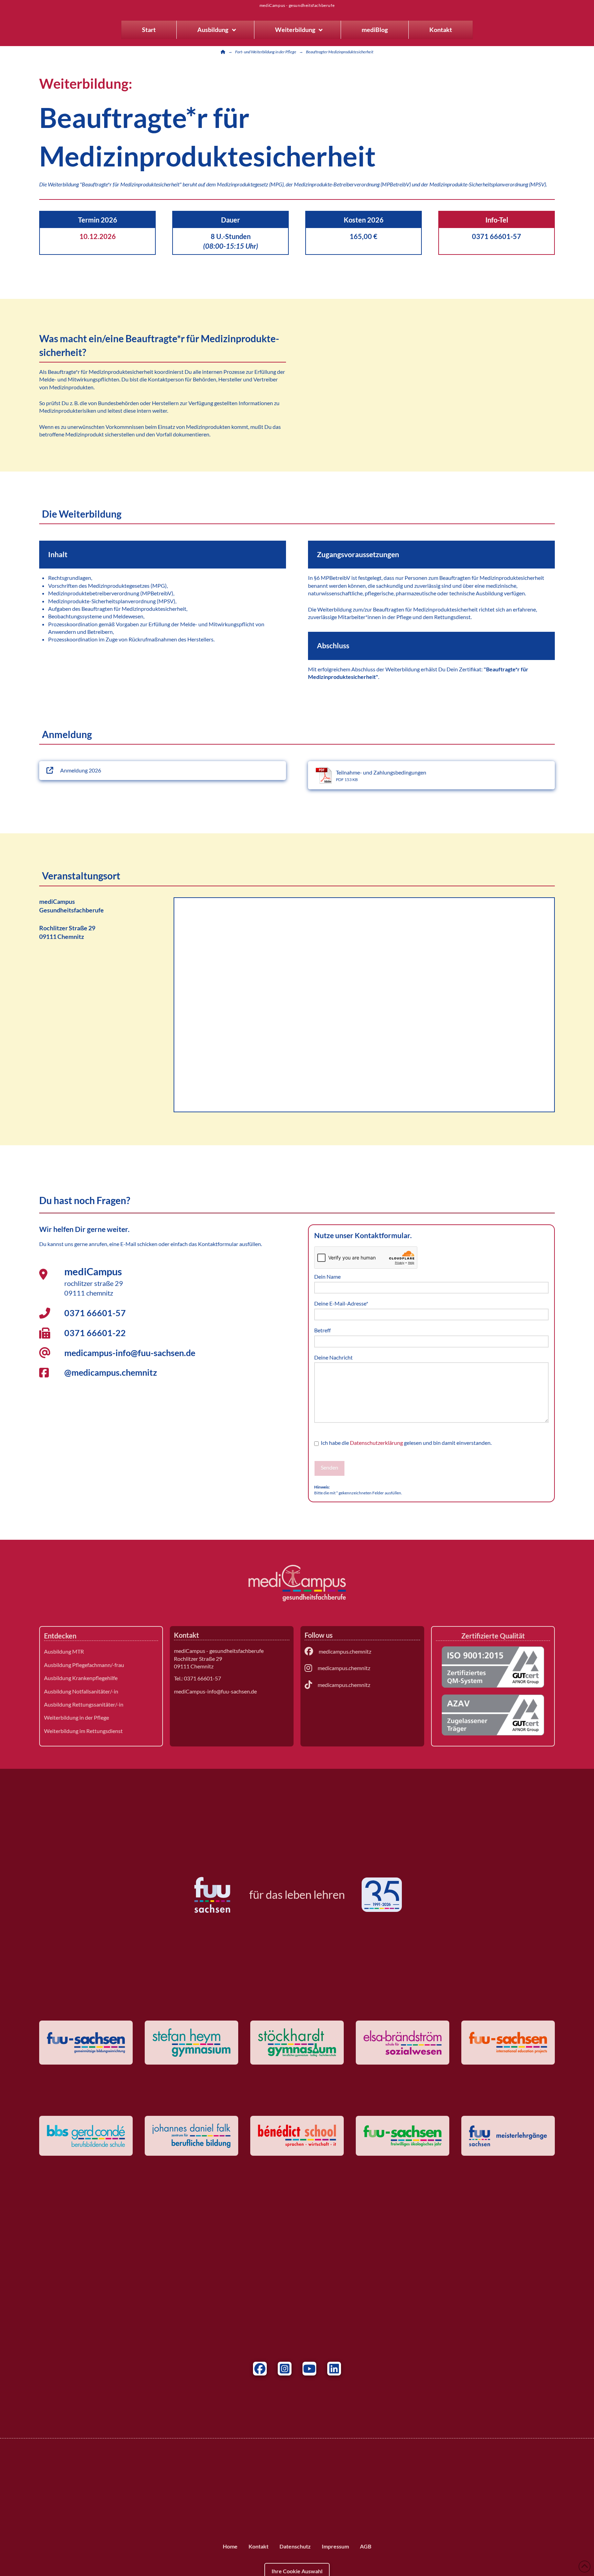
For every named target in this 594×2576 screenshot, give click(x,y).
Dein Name (327, 1276)
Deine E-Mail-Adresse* (341, 1303)
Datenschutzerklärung (376, 1443)
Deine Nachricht (333, 1357)
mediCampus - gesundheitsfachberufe (297, 6)
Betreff (322, 1330)
